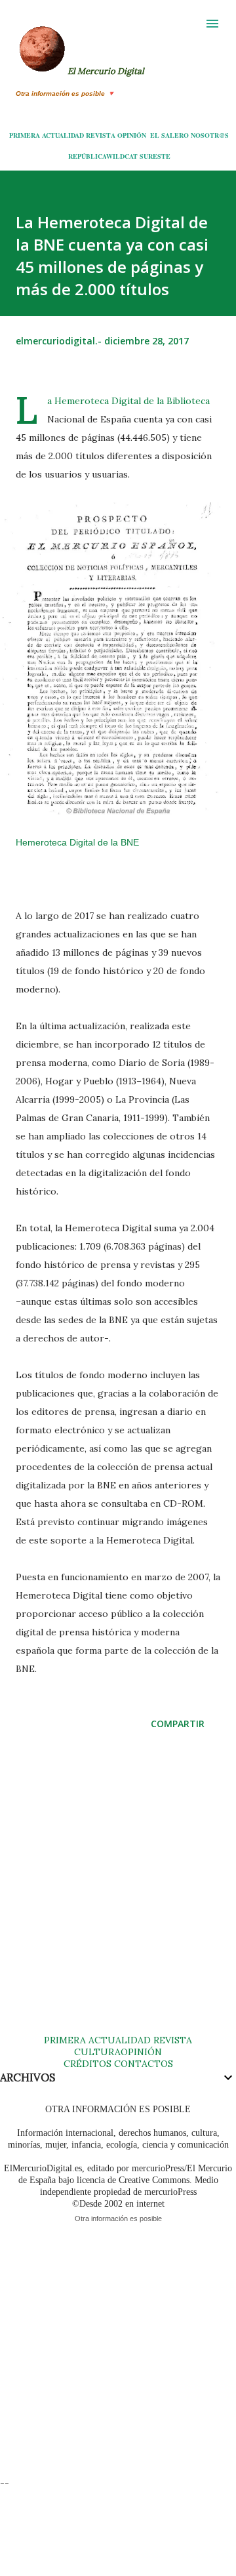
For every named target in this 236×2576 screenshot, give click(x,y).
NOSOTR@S (210, 135)
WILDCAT (122, 156)
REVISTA (101, 135)
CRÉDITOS (88, 2064)
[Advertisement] (118, 1895)
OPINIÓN (132, 135)
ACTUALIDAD (63, 135)
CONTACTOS (142, 2064)
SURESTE (155, 156)
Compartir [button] (178, 1724)
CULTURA (97, 2052)
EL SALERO (169, 135)
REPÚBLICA (87, 156)
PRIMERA (25, 135)
